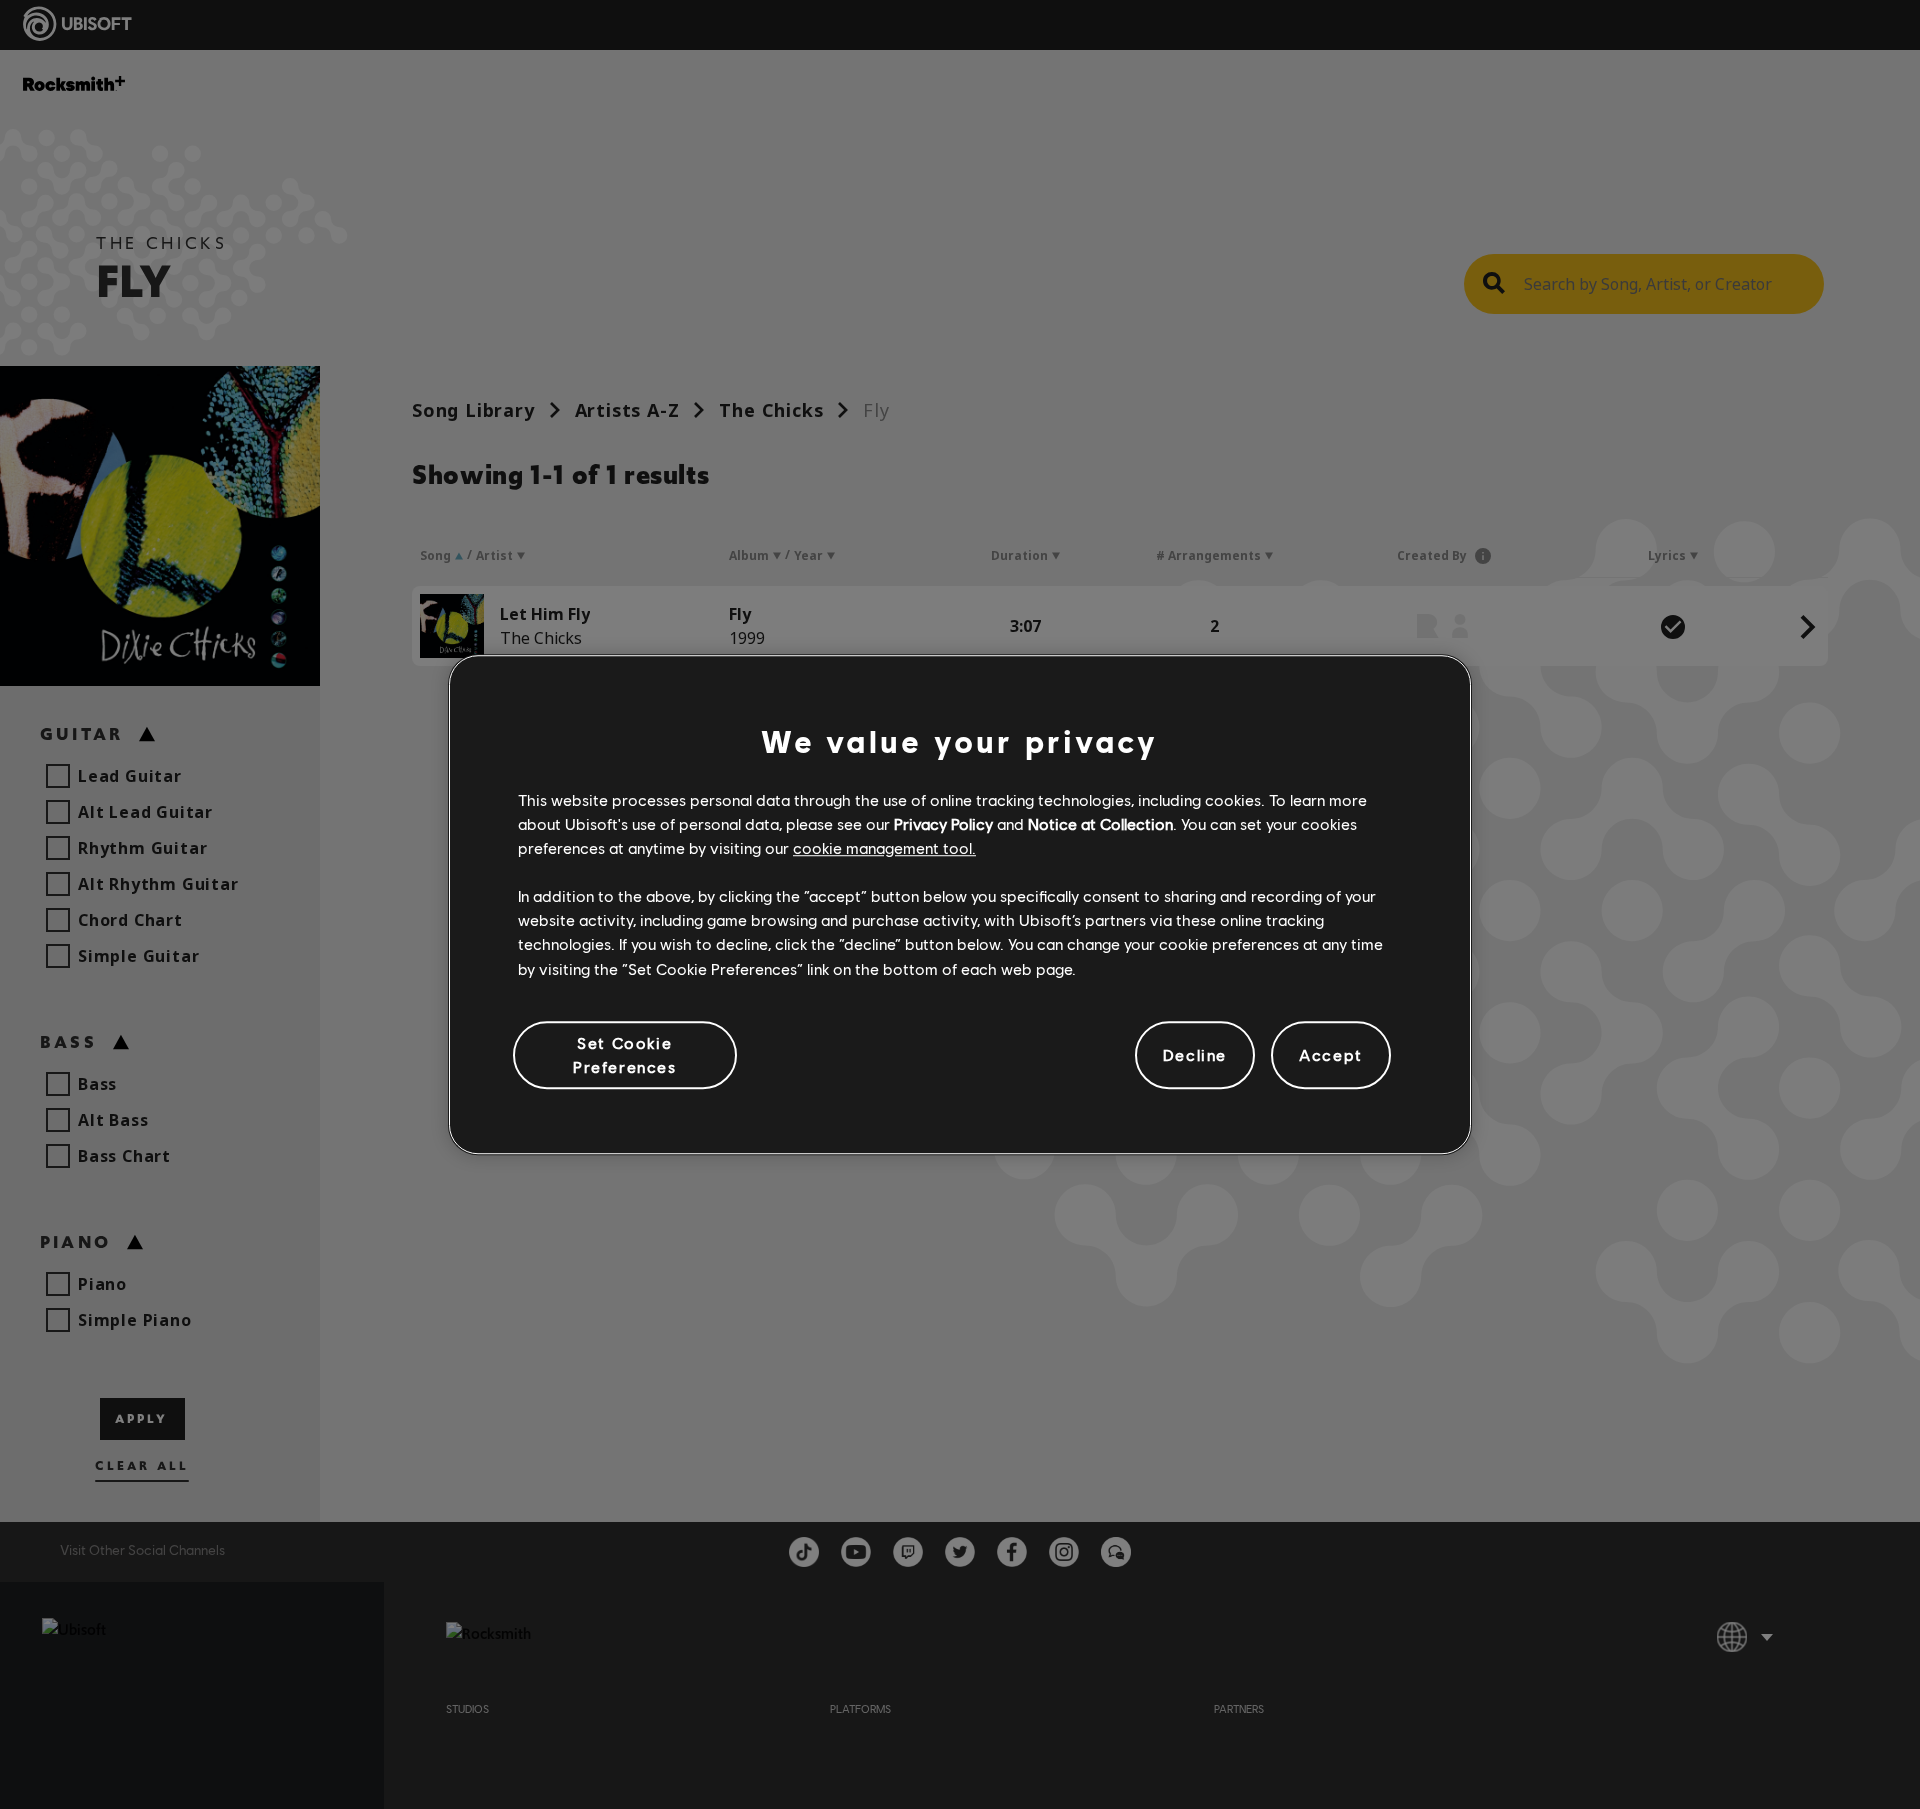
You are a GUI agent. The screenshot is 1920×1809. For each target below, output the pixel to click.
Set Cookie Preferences (625, 1054)
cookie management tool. (884, 847)
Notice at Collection (1100, 823)
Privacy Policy (943, 823)
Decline (1195, 1054)
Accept (1331, 1054)
